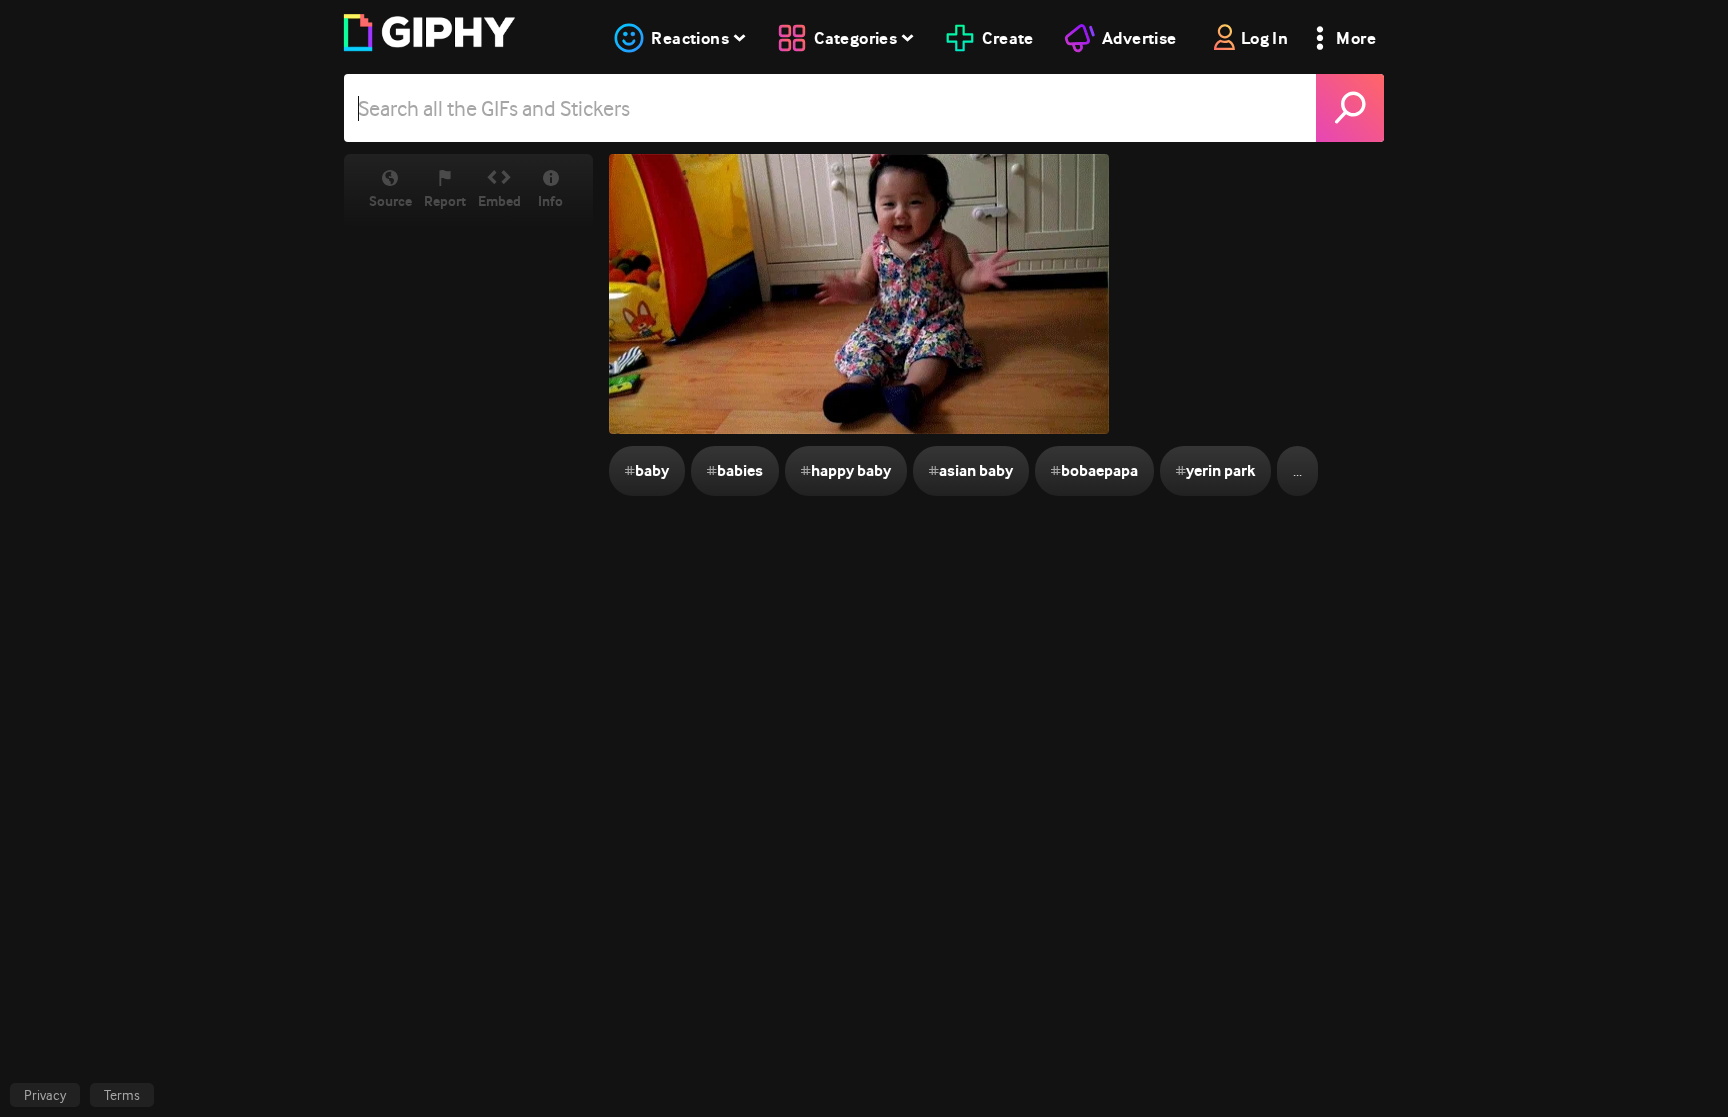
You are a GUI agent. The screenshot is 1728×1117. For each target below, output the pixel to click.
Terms (122, 1095)
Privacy (45, 1095)
